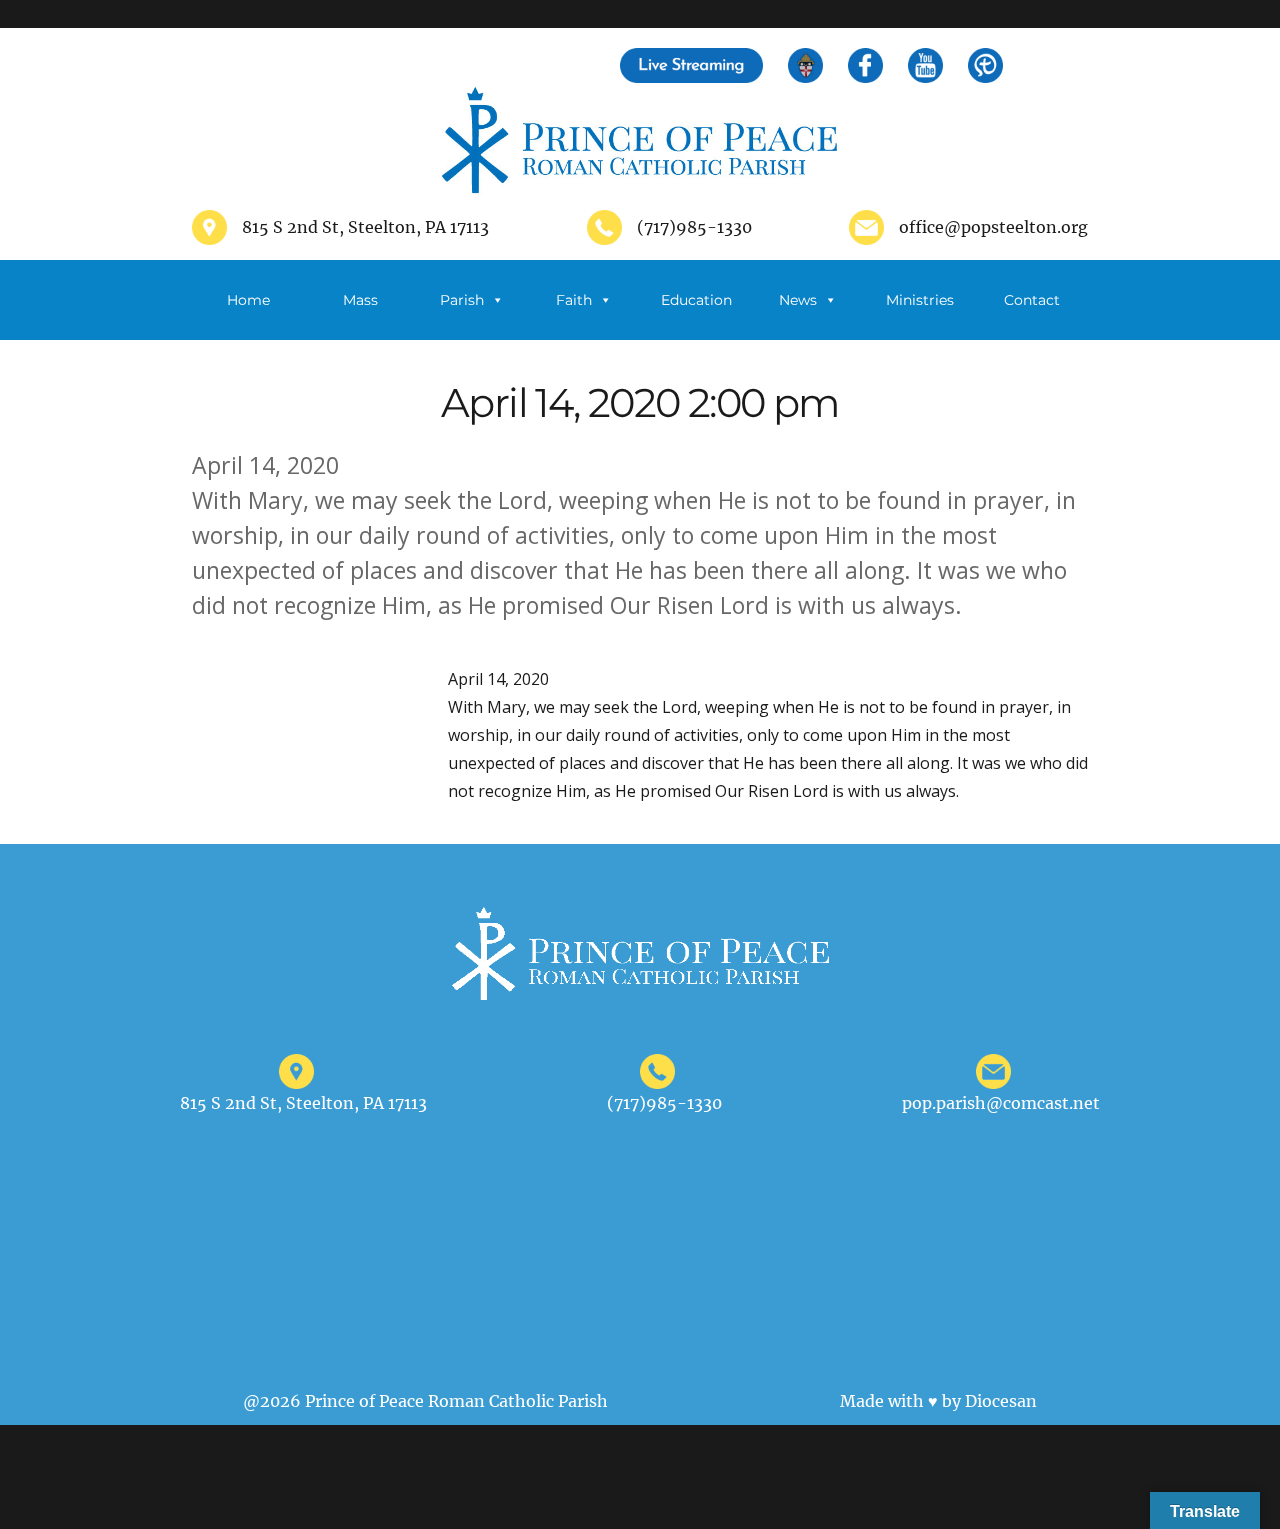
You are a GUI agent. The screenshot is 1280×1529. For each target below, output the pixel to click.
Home (248, 300)
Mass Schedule (360, 315)
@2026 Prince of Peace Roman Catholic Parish (425, 1401)
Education (696, 300)
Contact (1032, 300)
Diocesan (1001, 1401)
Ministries (920, 300)
